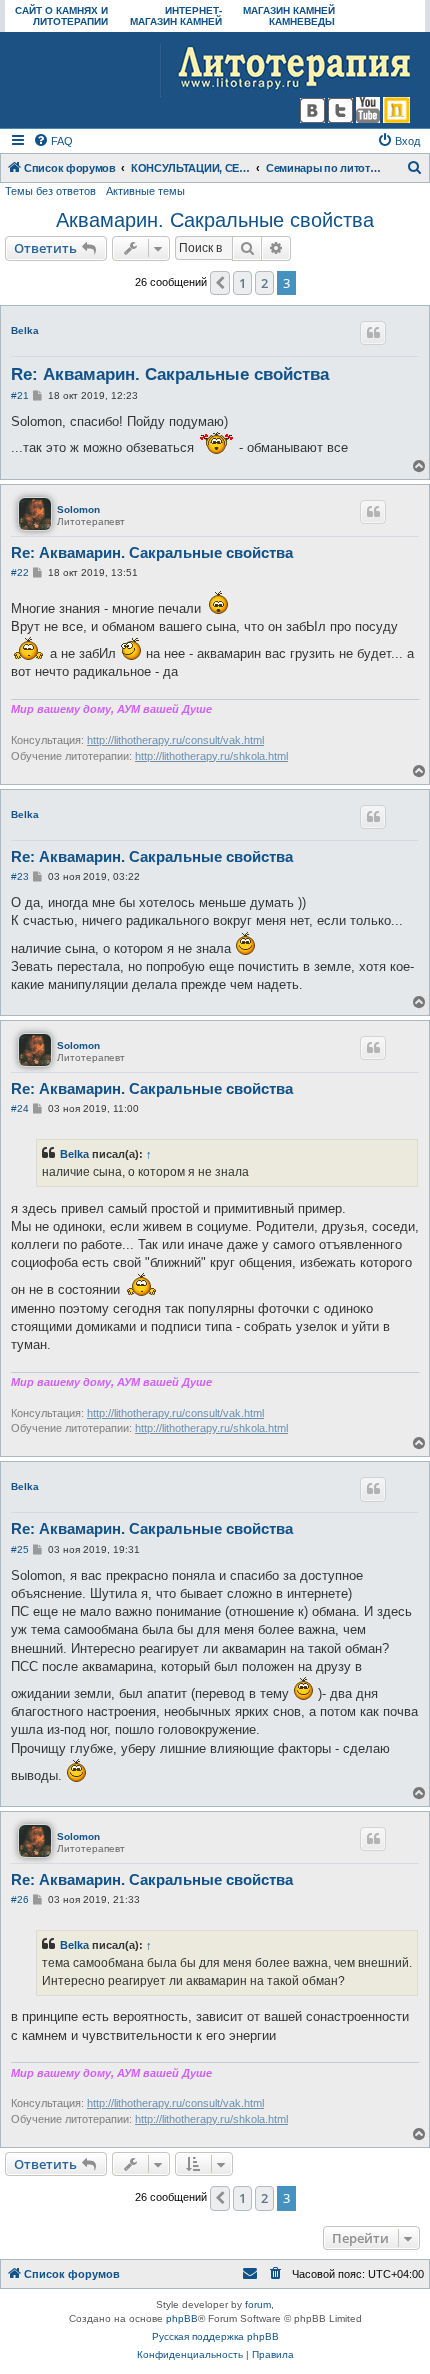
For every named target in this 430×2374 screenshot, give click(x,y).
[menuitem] (53, 141)
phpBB (182, 2318)
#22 (20, 572)
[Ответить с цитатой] (373, 333)
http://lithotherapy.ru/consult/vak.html (175, 740)
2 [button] (264, 283)
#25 (20, 1549)
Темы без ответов (50, 191)
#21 (20, 395)
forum (258, 2304)
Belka (25, 330)
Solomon (78, 509)
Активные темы (145, 191)
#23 (20, 876)
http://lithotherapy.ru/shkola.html (211, 756)
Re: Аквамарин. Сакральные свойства (170, 374)
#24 (20, 1108)
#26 (20, 1899)
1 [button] (242, 283)
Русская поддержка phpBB (215, 2336)
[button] (220, 283)
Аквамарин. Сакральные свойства (215, 220)
